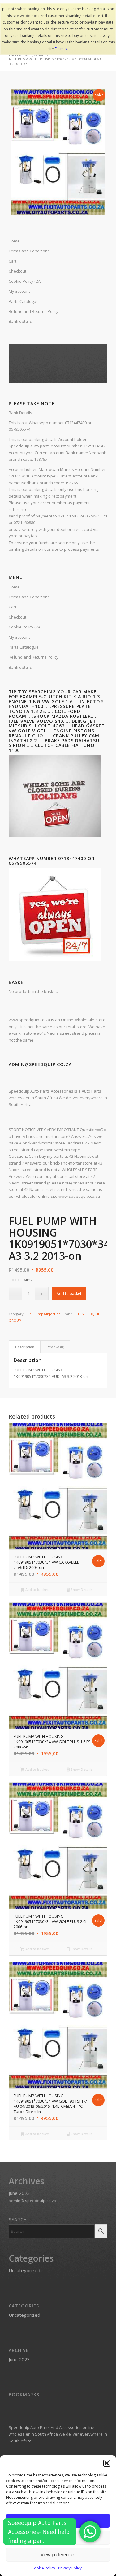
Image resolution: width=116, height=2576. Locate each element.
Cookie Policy (43, 2568)
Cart (13, 607)
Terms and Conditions (29, 597)
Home (14, 587)
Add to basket (69, 1293)
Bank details (20, 667)
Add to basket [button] (37, 1590)
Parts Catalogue (24, 647)
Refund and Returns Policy (34, 657)
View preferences (58, 2554)
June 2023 (19, 2193)
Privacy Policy (70, 2568)
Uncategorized (24, 2270)
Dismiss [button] (62, 49)
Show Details (81, 1590)
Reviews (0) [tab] (55, 1347)
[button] (107, 2463)
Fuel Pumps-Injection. (43, 1314)
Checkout (17, 617)
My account (19, 637)
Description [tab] (25, 1347)
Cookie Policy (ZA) (25, 627)
